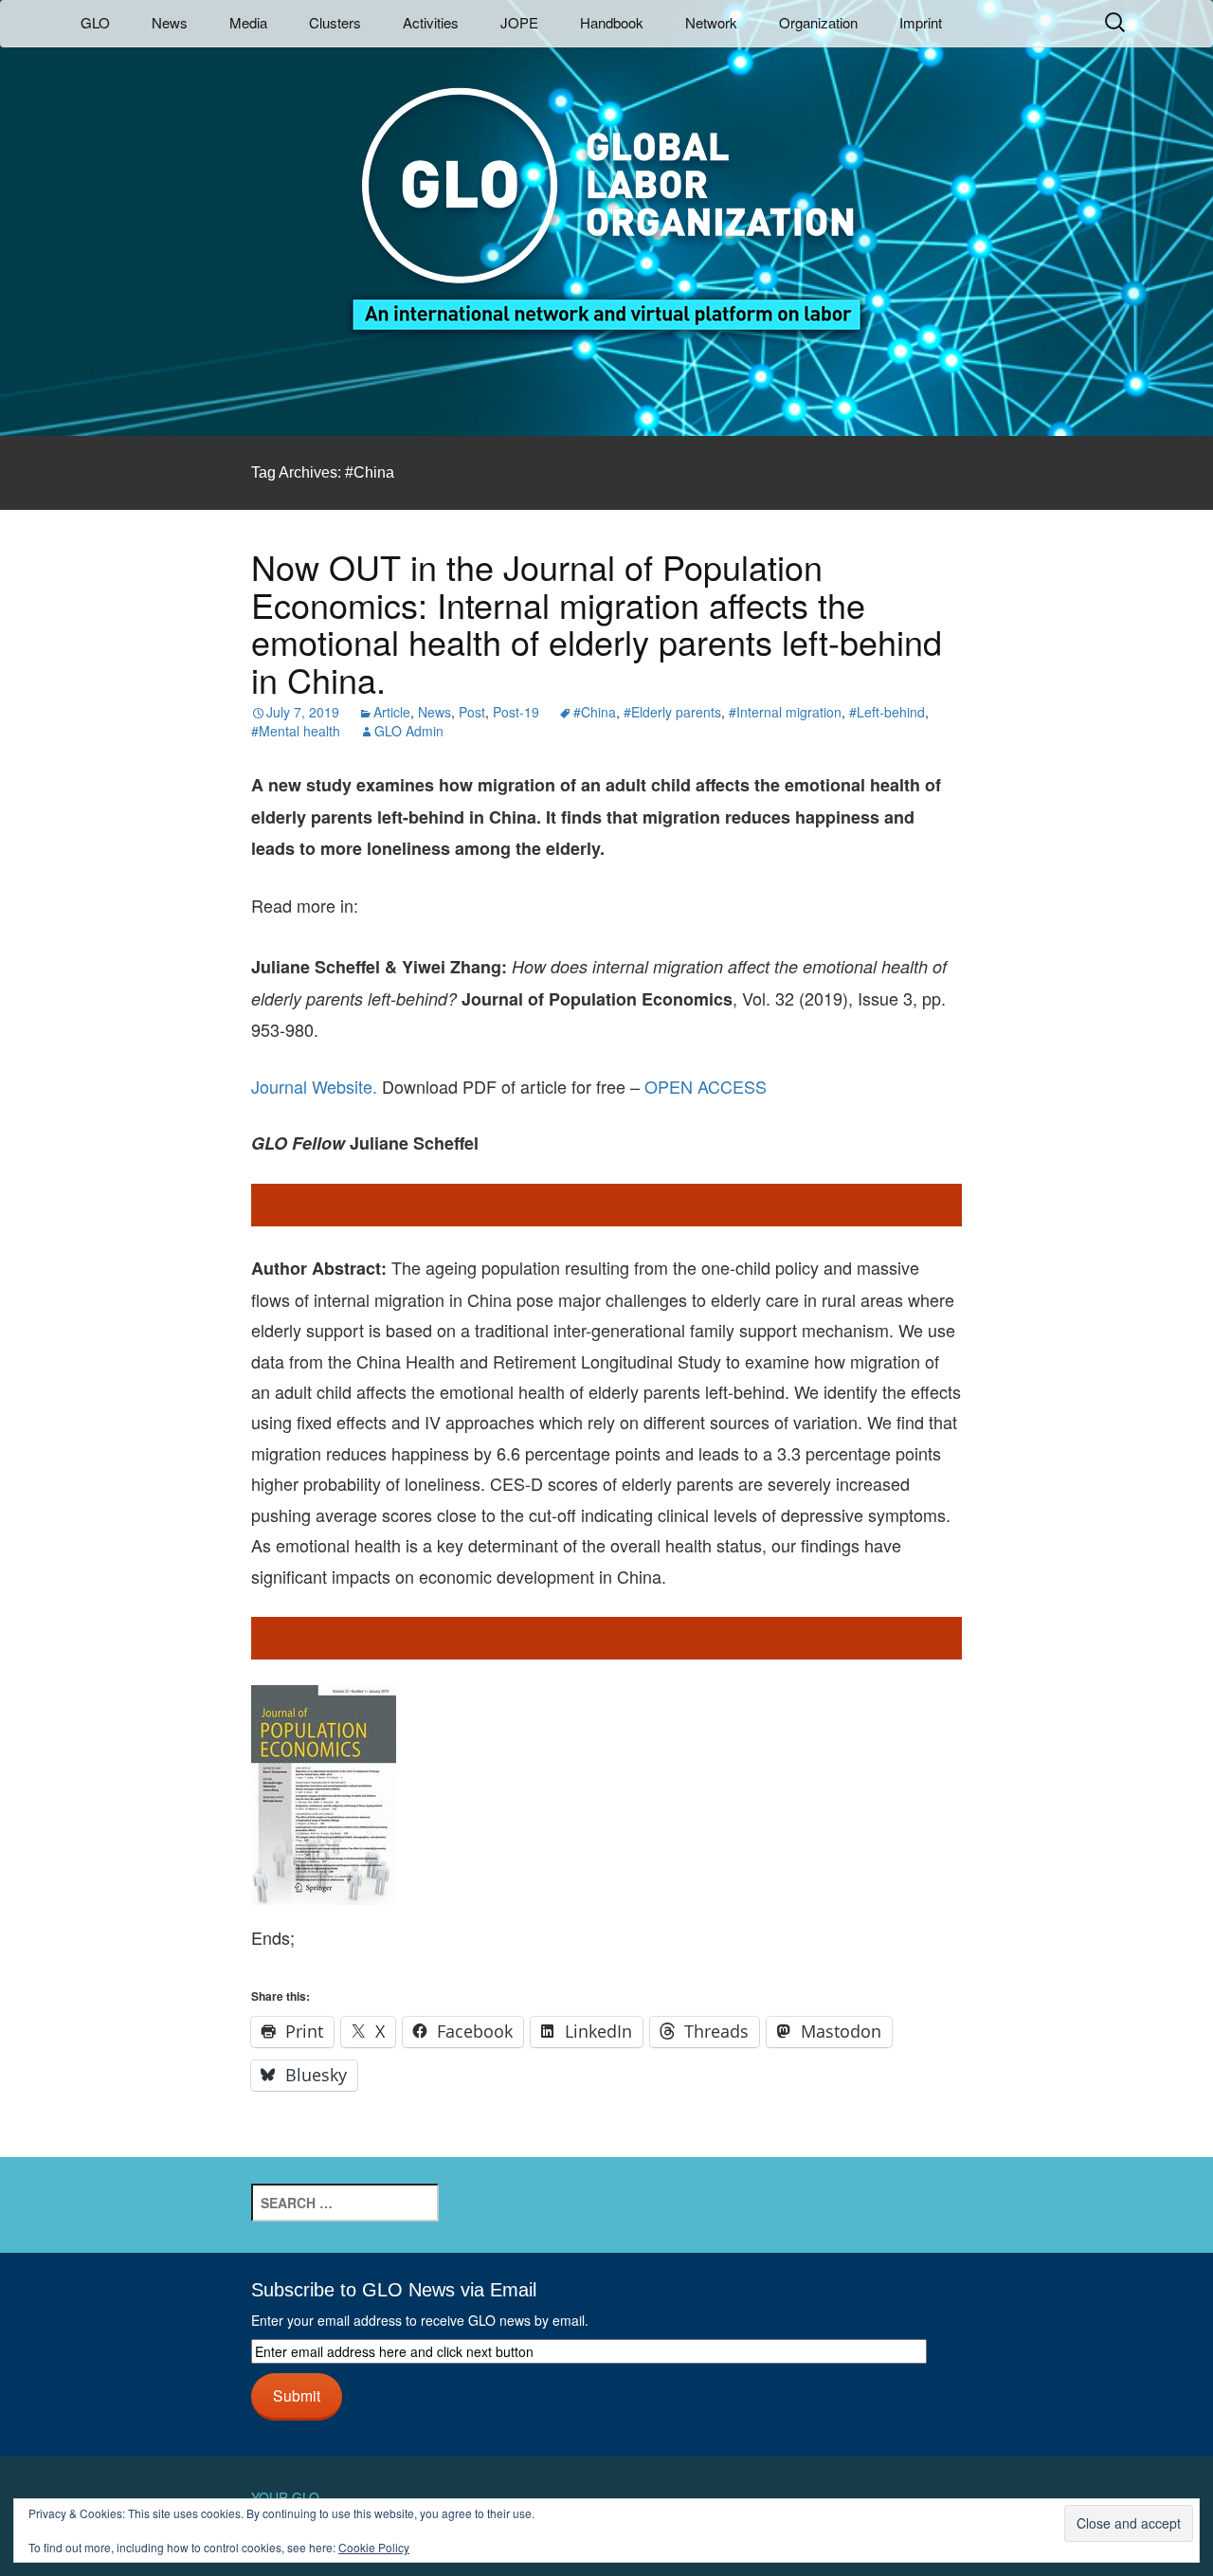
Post (472, 712)
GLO (95, 22)
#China (595, 712)
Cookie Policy (374, 2547)
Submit (297, 2395)
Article (392, 712)
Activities (431, 22)
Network (711, 22)
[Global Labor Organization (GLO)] (606, 195)
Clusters (335, 22)
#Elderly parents (672, 712)
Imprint (921, 22)
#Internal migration (785, 712)
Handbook (612, 22)
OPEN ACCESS (706, 1086)
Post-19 (516, 712)
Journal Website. (314, 1086)
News (170, 22)
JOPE (519, 22)
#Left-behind (887, 712)
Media (248, 22)
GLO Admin (409, 731)
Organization (818, 22)
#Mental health (296, 731)
